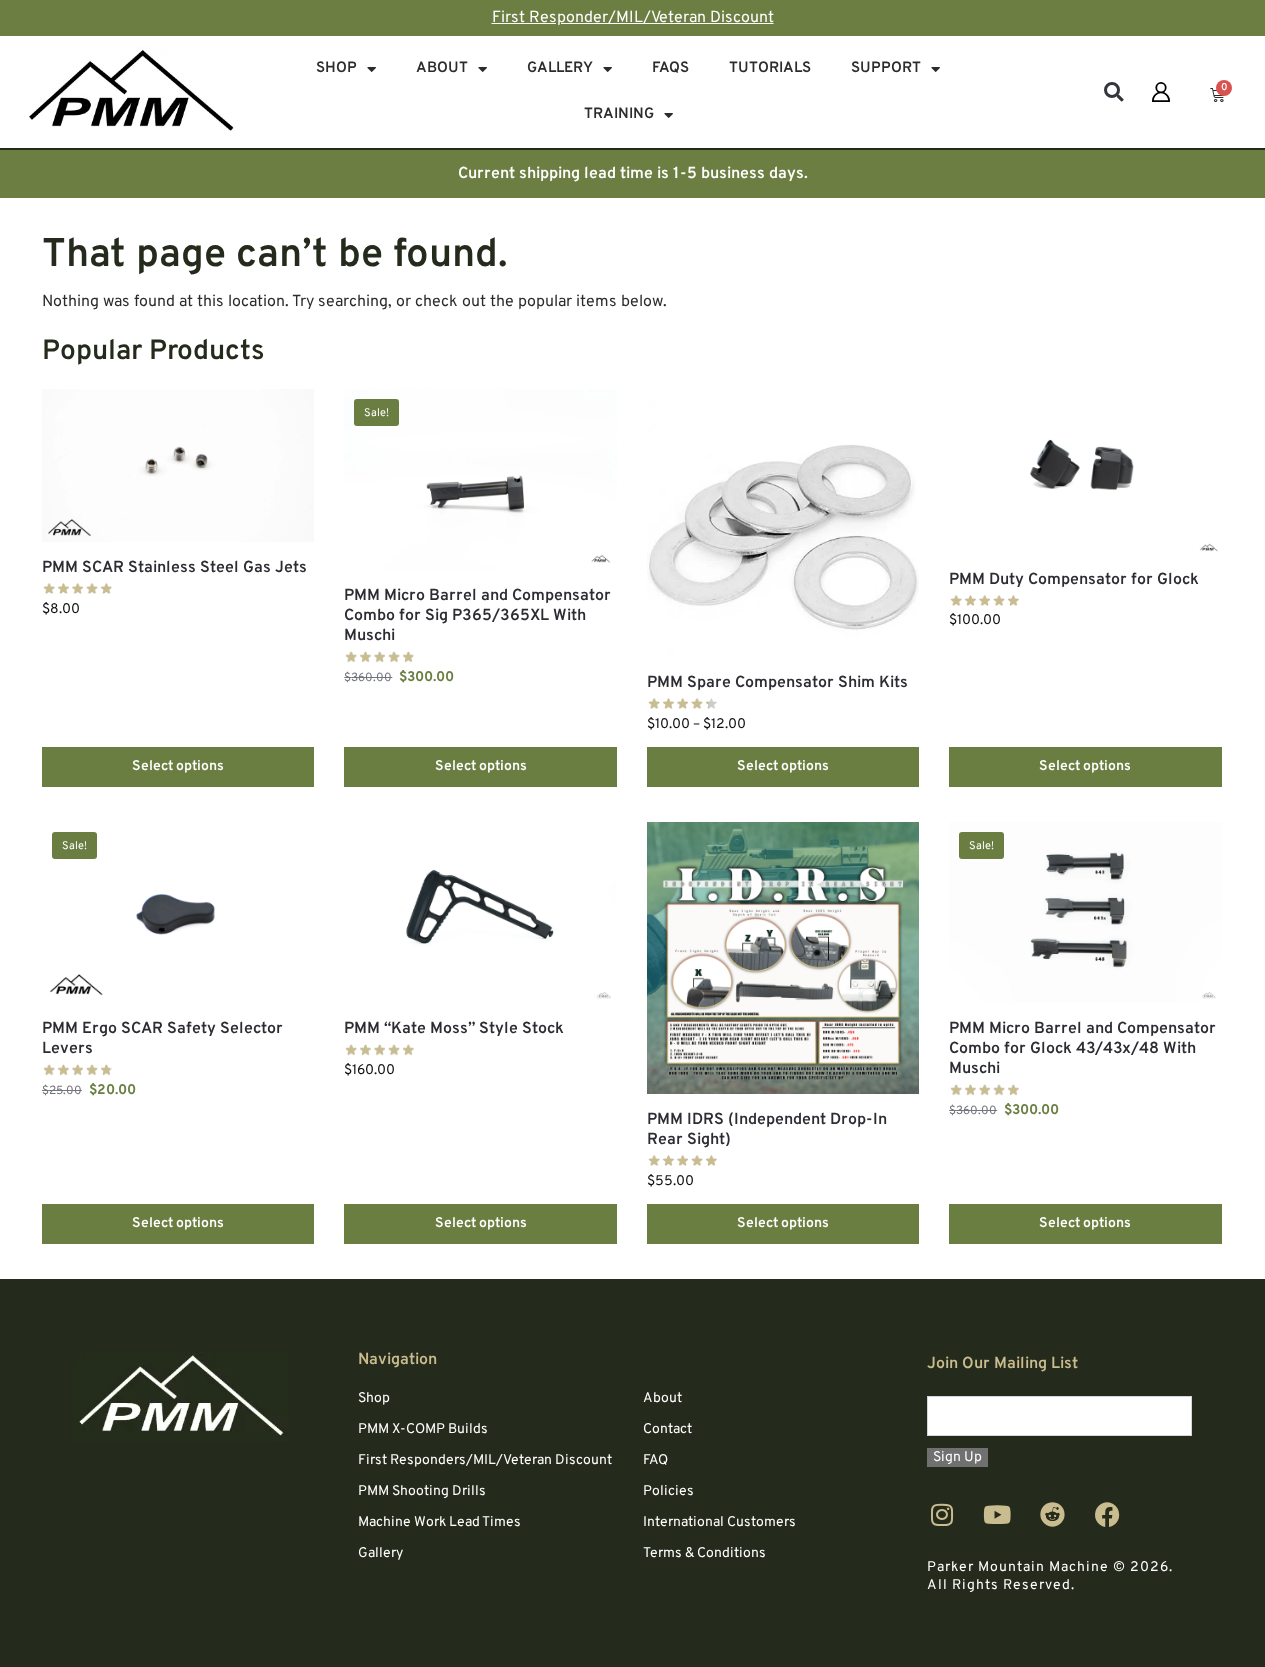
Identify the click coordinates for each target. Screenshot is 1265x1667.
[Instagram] (942, 1514)
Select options (178, 766)
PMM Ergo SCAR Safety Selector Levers (162, 1039)
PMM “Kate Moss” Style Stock (454, 1029)
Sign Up (957, 1457)
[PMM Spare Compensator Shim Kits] (783, 523)
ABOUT (442, 68)
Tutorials (770, 68)
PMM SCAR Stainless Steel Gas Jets (174, 568)
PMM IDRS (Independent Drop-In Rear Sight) (767, 1130)
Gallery (560, 68)
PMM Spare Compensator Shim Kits (777, 683)
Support (886, 68)
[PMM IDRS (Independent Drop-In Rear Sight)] (783, 958)
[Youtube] (997, 1514)
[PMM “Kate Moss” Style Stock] (480, 913)
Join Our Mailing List (1002, 1364)
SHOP (336, 68)
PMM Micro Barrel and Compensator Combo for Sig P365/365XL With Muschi (477, 616)
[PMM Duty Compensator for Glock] (1085, 471)
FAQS (670, 68)
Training (619, 114)
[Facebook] (1107, 1514)
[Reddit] (1052, 1514)
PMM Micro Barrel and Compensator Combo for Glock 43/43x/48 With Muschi (1082, 1049)
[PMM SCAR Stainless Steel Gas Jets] (178, 465)
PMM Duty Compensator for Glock (1074, 580)
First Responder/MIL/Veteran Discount (633, 18)
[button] (1113, 92)
